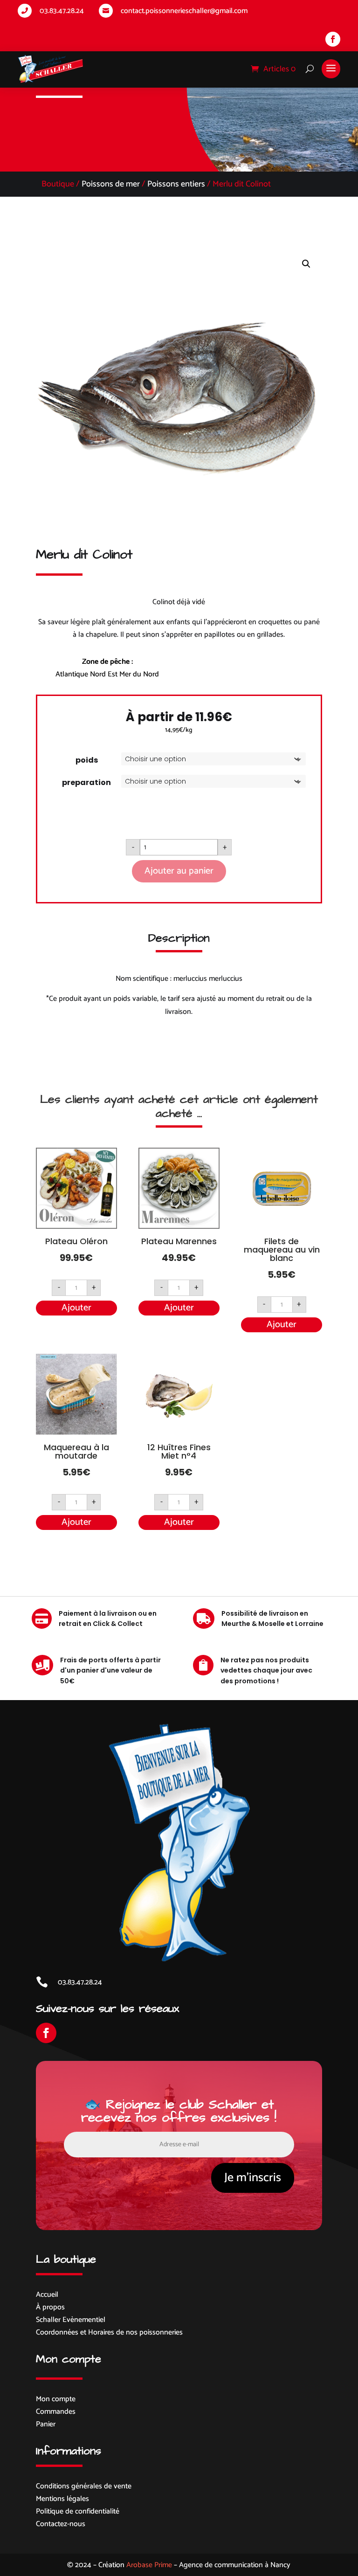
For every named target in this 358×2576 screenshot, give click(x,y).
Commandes (56, 2412)
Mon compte (56, 2399)
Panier (46, 2424)
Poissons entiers (176, 184)
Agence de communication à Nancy (235, 2565)
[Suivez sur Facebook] (333, 39)
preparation (86, 782)
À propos (50, 2307)
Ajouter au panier (179, 871)
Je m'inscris (253, 2178)
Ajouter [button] (76, 1308)
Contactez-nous (61, 2524)
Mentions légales (62, 2499)
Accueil (47, 2295)
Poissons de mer (111, 184)
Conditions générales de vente (84, 2486)
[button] (306, 264)
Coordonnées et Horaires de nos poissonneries (109, 2332)
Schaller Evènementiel (71, 2320)
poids (87, 760)
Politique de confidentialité (78, 2511)
